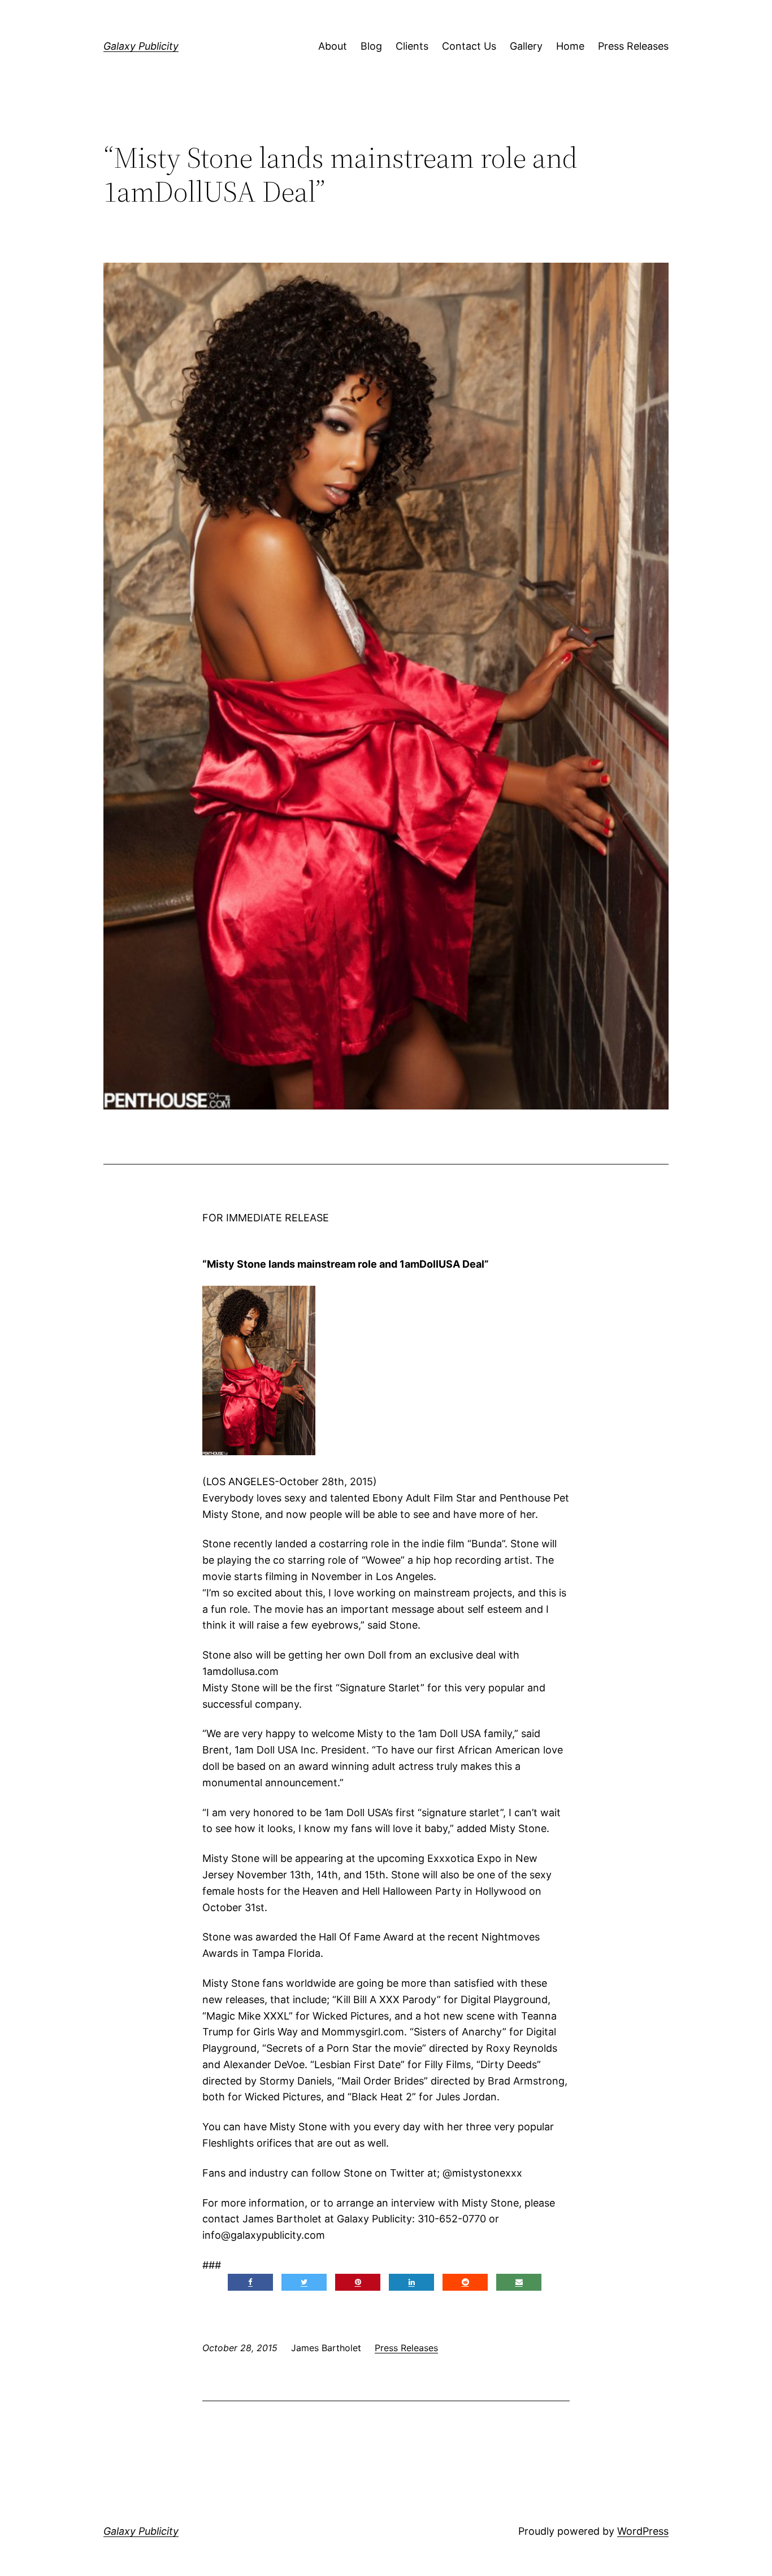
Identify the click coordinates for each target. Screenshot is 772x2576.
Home (570, 46)
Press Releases (633, 46)
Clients (412, 46)
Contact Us (469, 46)
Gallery (526, 46)
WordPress (643, 2531)
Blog (371, 46)
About (333, 46)
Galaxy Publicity (141, 46)
